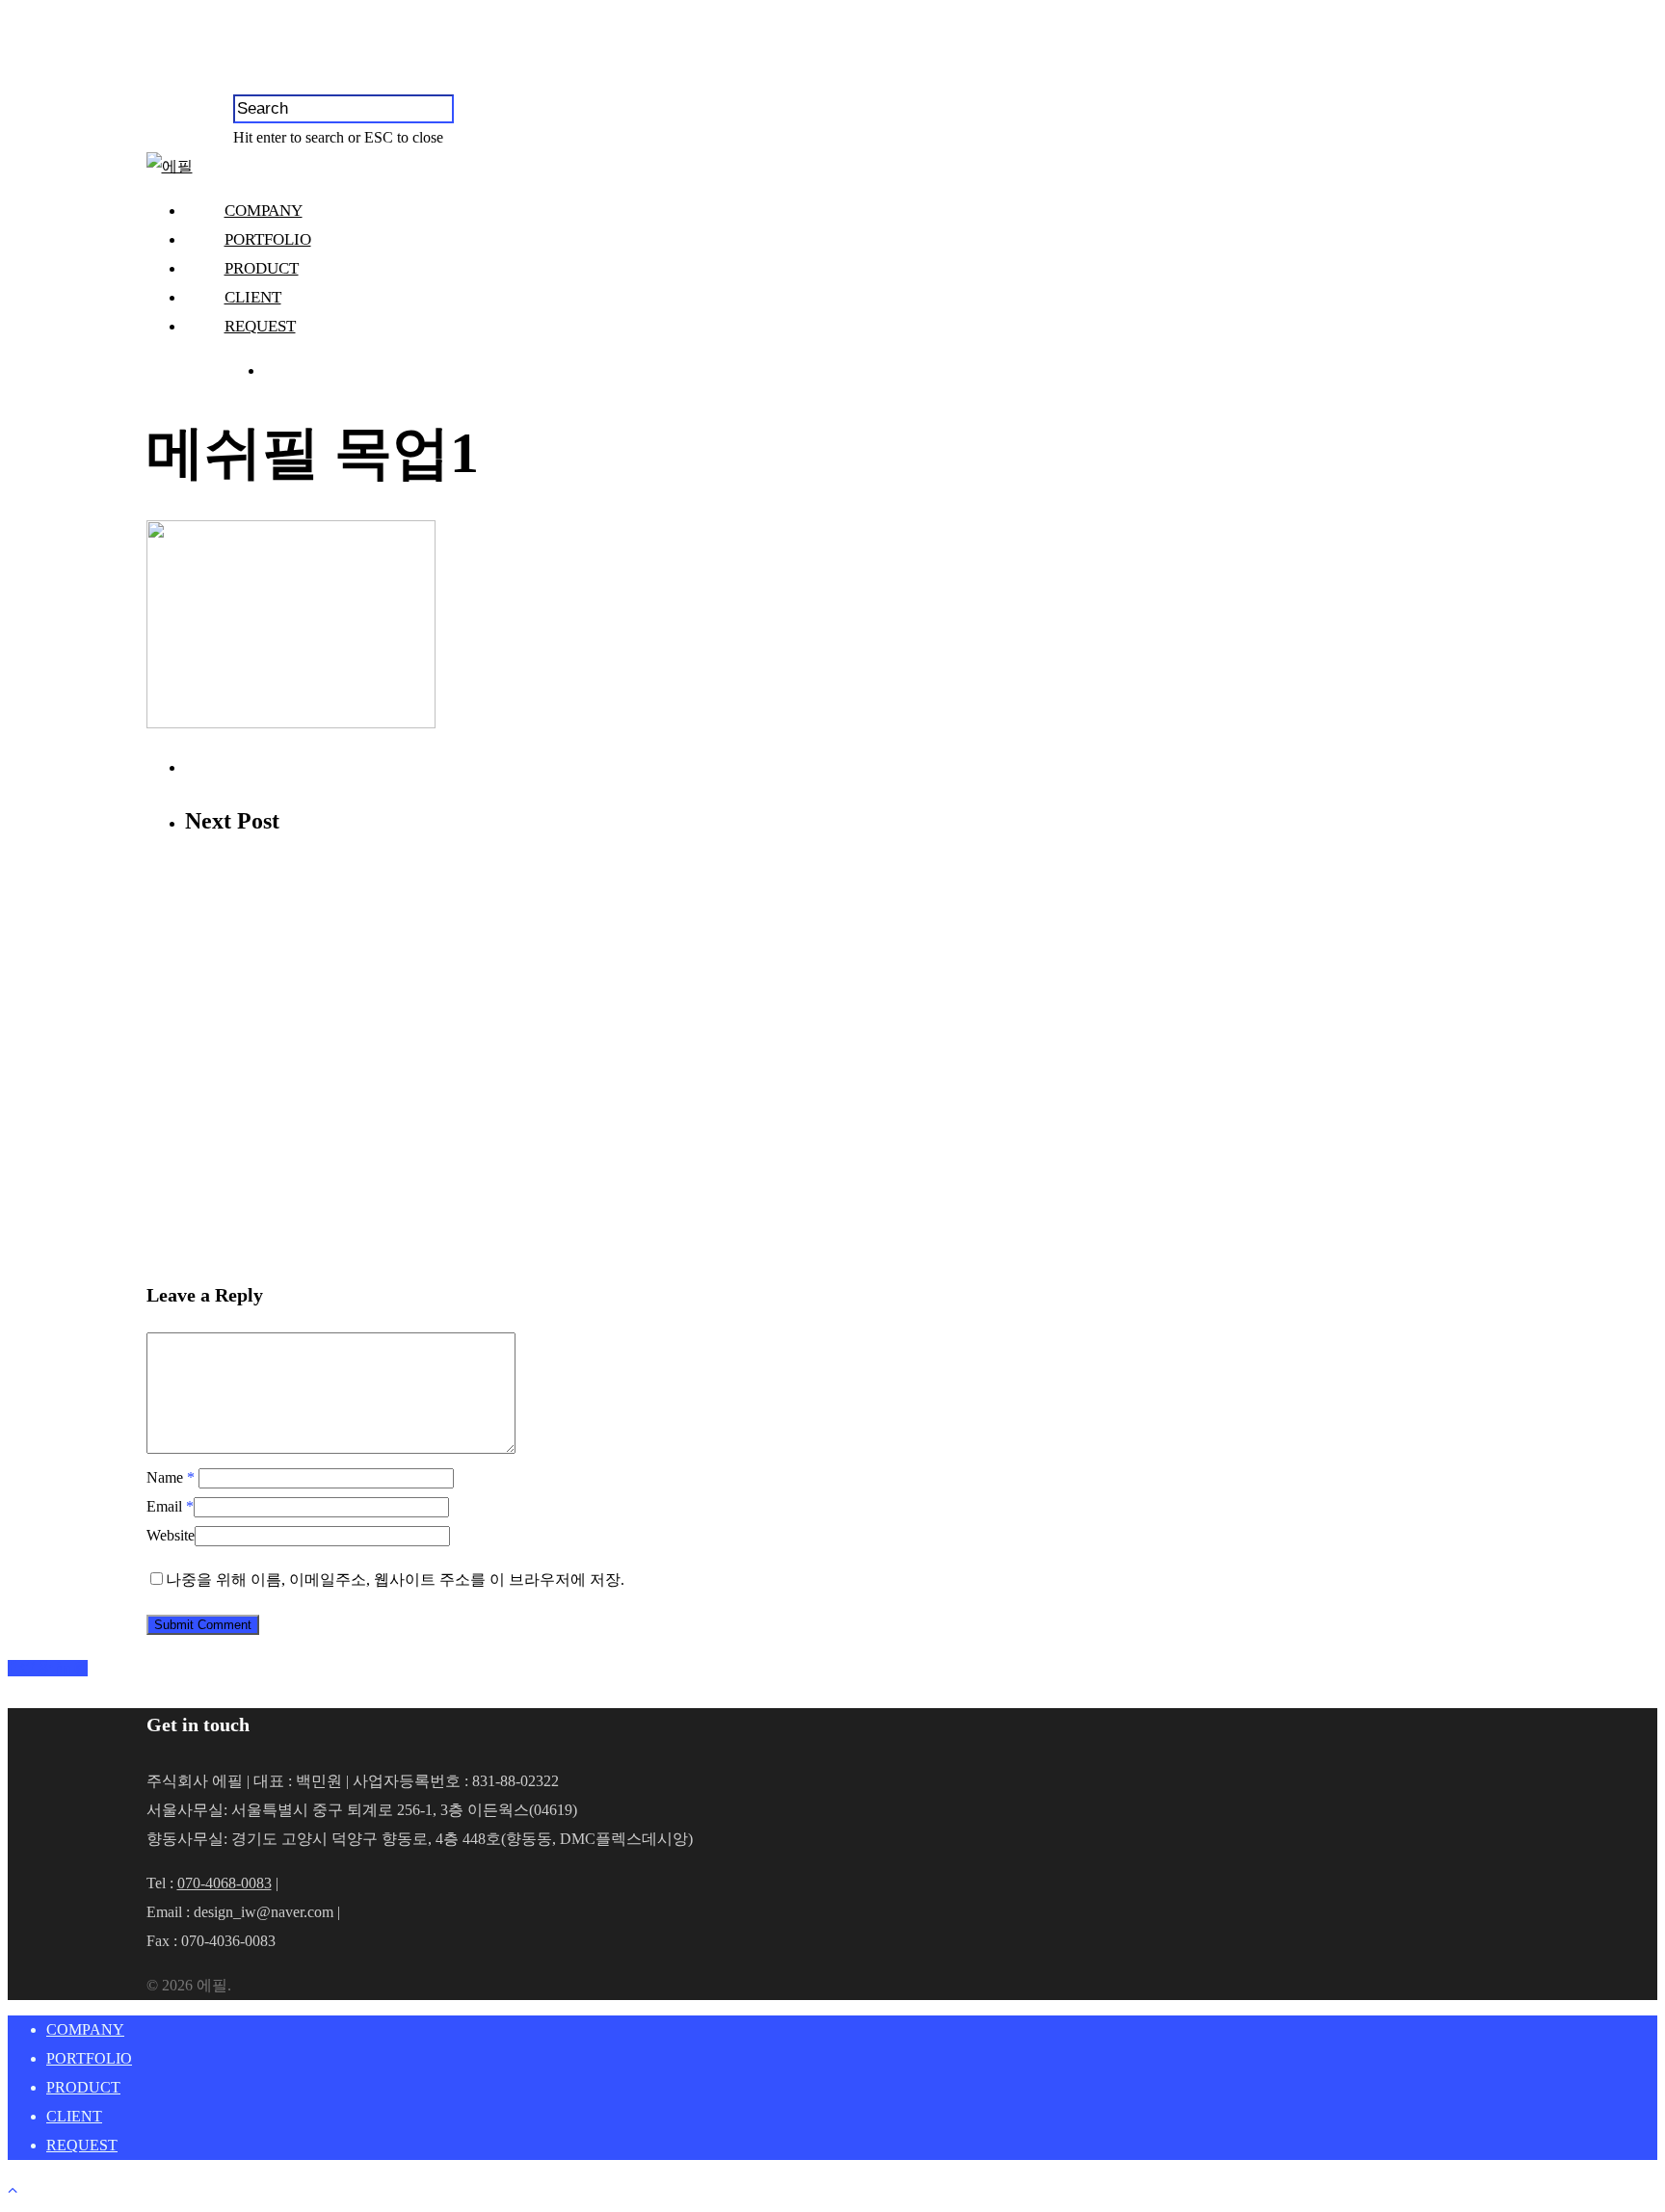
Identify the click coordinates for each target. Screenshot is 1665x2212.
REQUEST (260, 326)
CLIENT (253, 297)
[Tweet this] (29, 1668)
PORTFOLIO (268, 239)
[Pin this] (81, 1668)
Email (170, 1506)
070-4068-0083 (225, 1883)
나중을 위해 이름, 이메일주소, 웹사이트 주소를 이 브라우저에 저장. (395, 1580)
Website (171, 1535)
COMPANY (264, 211)
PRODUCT (262, 268)
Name (171, 1477)
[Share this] (14, 1668)
